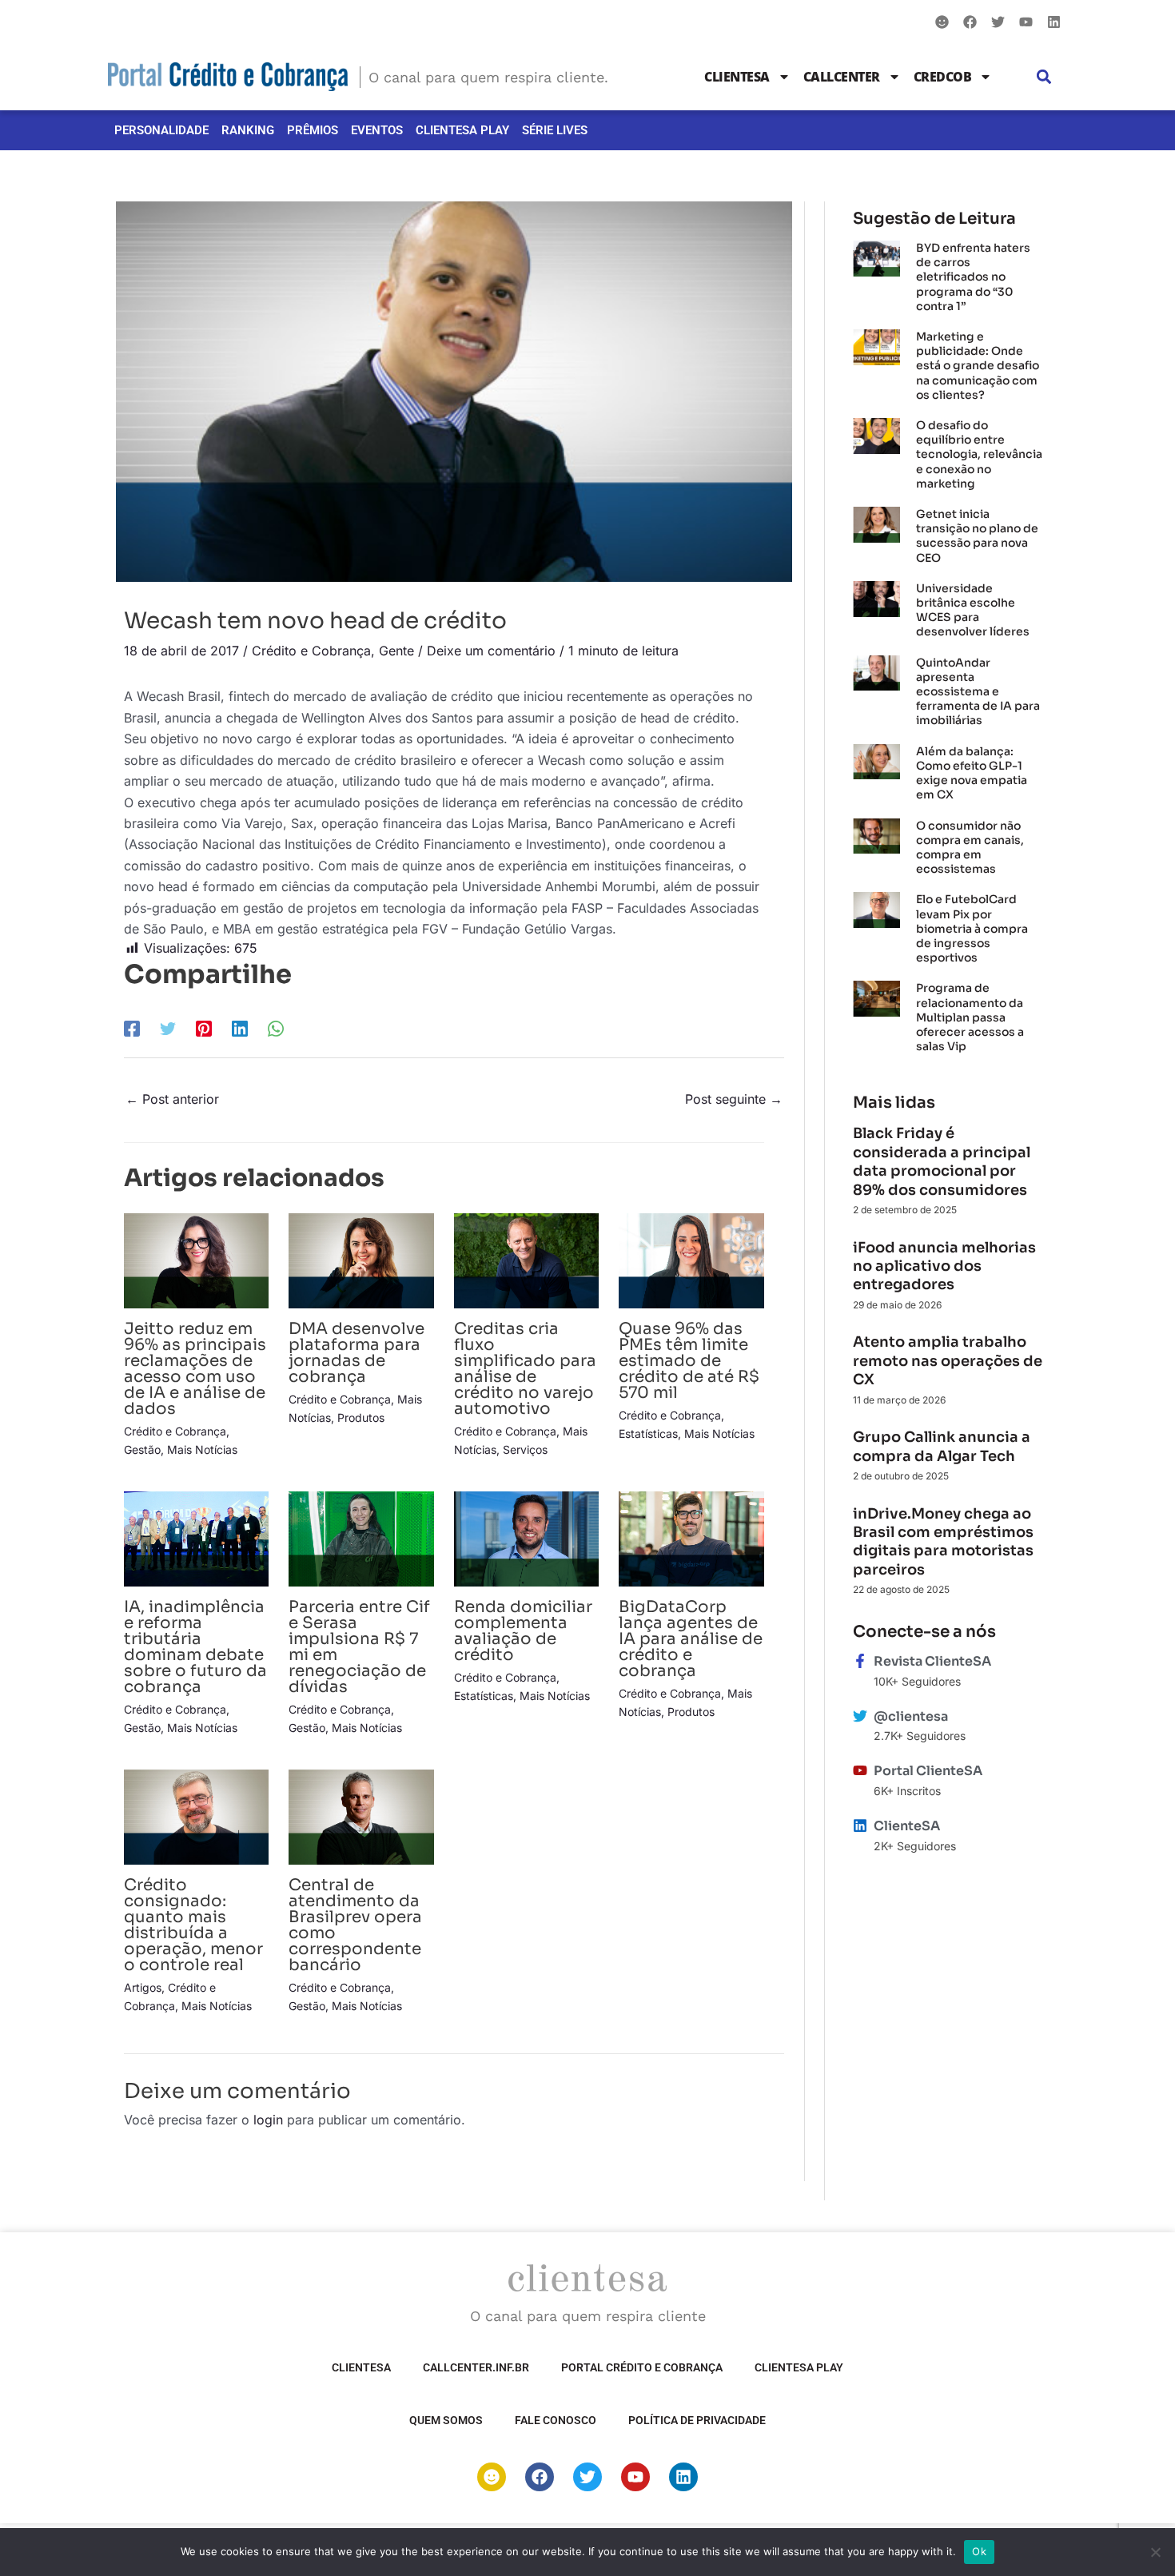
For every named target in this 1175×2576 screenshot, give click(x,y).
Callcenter (842, 77)
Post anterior (172, 1099)
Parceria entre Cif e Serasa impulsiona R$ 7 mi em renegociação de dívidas (359, 1647)
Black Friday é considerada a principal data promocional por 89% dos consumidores (942, 1161)
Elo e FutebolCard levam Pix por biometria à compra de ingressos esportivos (972, 928)
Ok (979, 2551)
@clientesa (911, 1716)
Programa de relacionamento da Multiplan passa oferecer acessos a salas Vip (970, 1017)
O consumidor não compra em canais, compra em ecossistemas (970, 848)
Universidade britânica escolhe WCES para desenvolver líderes (973, 610)
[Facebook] (132, 1028)
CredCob (943, 77)
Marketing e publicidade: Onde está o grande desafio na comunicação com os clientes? (978, 366)
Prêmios (313, 130)
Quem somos (446, 2420)
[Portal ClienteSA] (860, 1770)
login (268, 2120)
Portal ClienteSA (928, 1771)
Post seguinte (734, 1099)
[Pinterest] (204, 1028)
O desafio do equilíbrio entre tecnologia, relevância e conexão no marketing (979, 454)
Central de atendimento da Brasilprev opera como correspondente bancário (355, 1925)
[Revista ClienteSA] (860, 1661)
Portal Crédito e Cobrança (642, 2367)
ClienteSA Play (462, 130)
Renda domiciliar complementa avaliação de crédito (523, 1631)
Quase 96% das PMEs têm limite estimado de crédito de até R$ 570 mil (689, 1361)
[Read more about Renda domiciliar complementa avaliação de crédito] (526, 1538)
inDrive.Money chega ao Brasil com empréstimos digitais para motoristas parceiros (943, 1542)
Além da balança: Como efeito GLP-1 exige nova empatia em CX (972, 773)
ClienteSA (737, 77)
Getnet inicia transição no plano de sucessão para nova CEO (977, 536)
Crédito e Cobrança (311, 651)
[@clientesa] (860, 1716)
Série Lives (555, 130)
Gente (396, 651)
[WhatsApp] (276, 1028)
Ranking (248, 130)
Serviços (525, 1449)
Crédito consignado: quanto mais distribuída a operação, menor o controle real (193, 1925)
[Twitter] (168, 1028)
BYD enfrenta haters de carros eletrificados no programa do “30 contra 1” (973, 277)
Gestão (142, 1449)
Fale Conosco (556, 2420)
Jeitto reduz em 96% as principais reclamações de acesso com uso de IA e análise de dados (195, 1369)
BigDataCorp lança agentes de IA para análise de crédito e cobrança (691, 1639)
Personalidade (161, 130)
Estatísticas (648, 1433)
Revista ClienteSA (932, 1661)
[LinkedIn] (240, 1028)
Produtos (361, 1417)
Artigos (143, 1987)
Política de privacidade (697, 2420)
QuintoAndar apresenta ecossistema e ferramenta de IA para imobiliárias (978, 692)
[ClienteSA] (860, 1825)
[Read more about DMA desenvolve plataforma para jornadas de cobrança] (361, 1260)
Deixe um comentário (491, 651)
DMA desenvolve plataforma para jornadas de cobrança (356, 1353)
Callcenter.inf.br (476, 2367)
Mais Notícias (202, 1449)
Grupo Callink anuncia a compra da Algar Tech (942, 1446)
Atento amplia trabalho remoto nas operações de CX (948, 1361)
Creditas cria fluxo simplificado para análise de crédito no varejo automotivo (525, 1369)
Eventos (377, 130)
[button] (1044, 77)
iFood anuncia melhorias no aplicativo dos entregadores (944, 1266)
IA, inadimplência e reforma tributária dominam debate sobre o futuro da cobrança (195, 1647)
